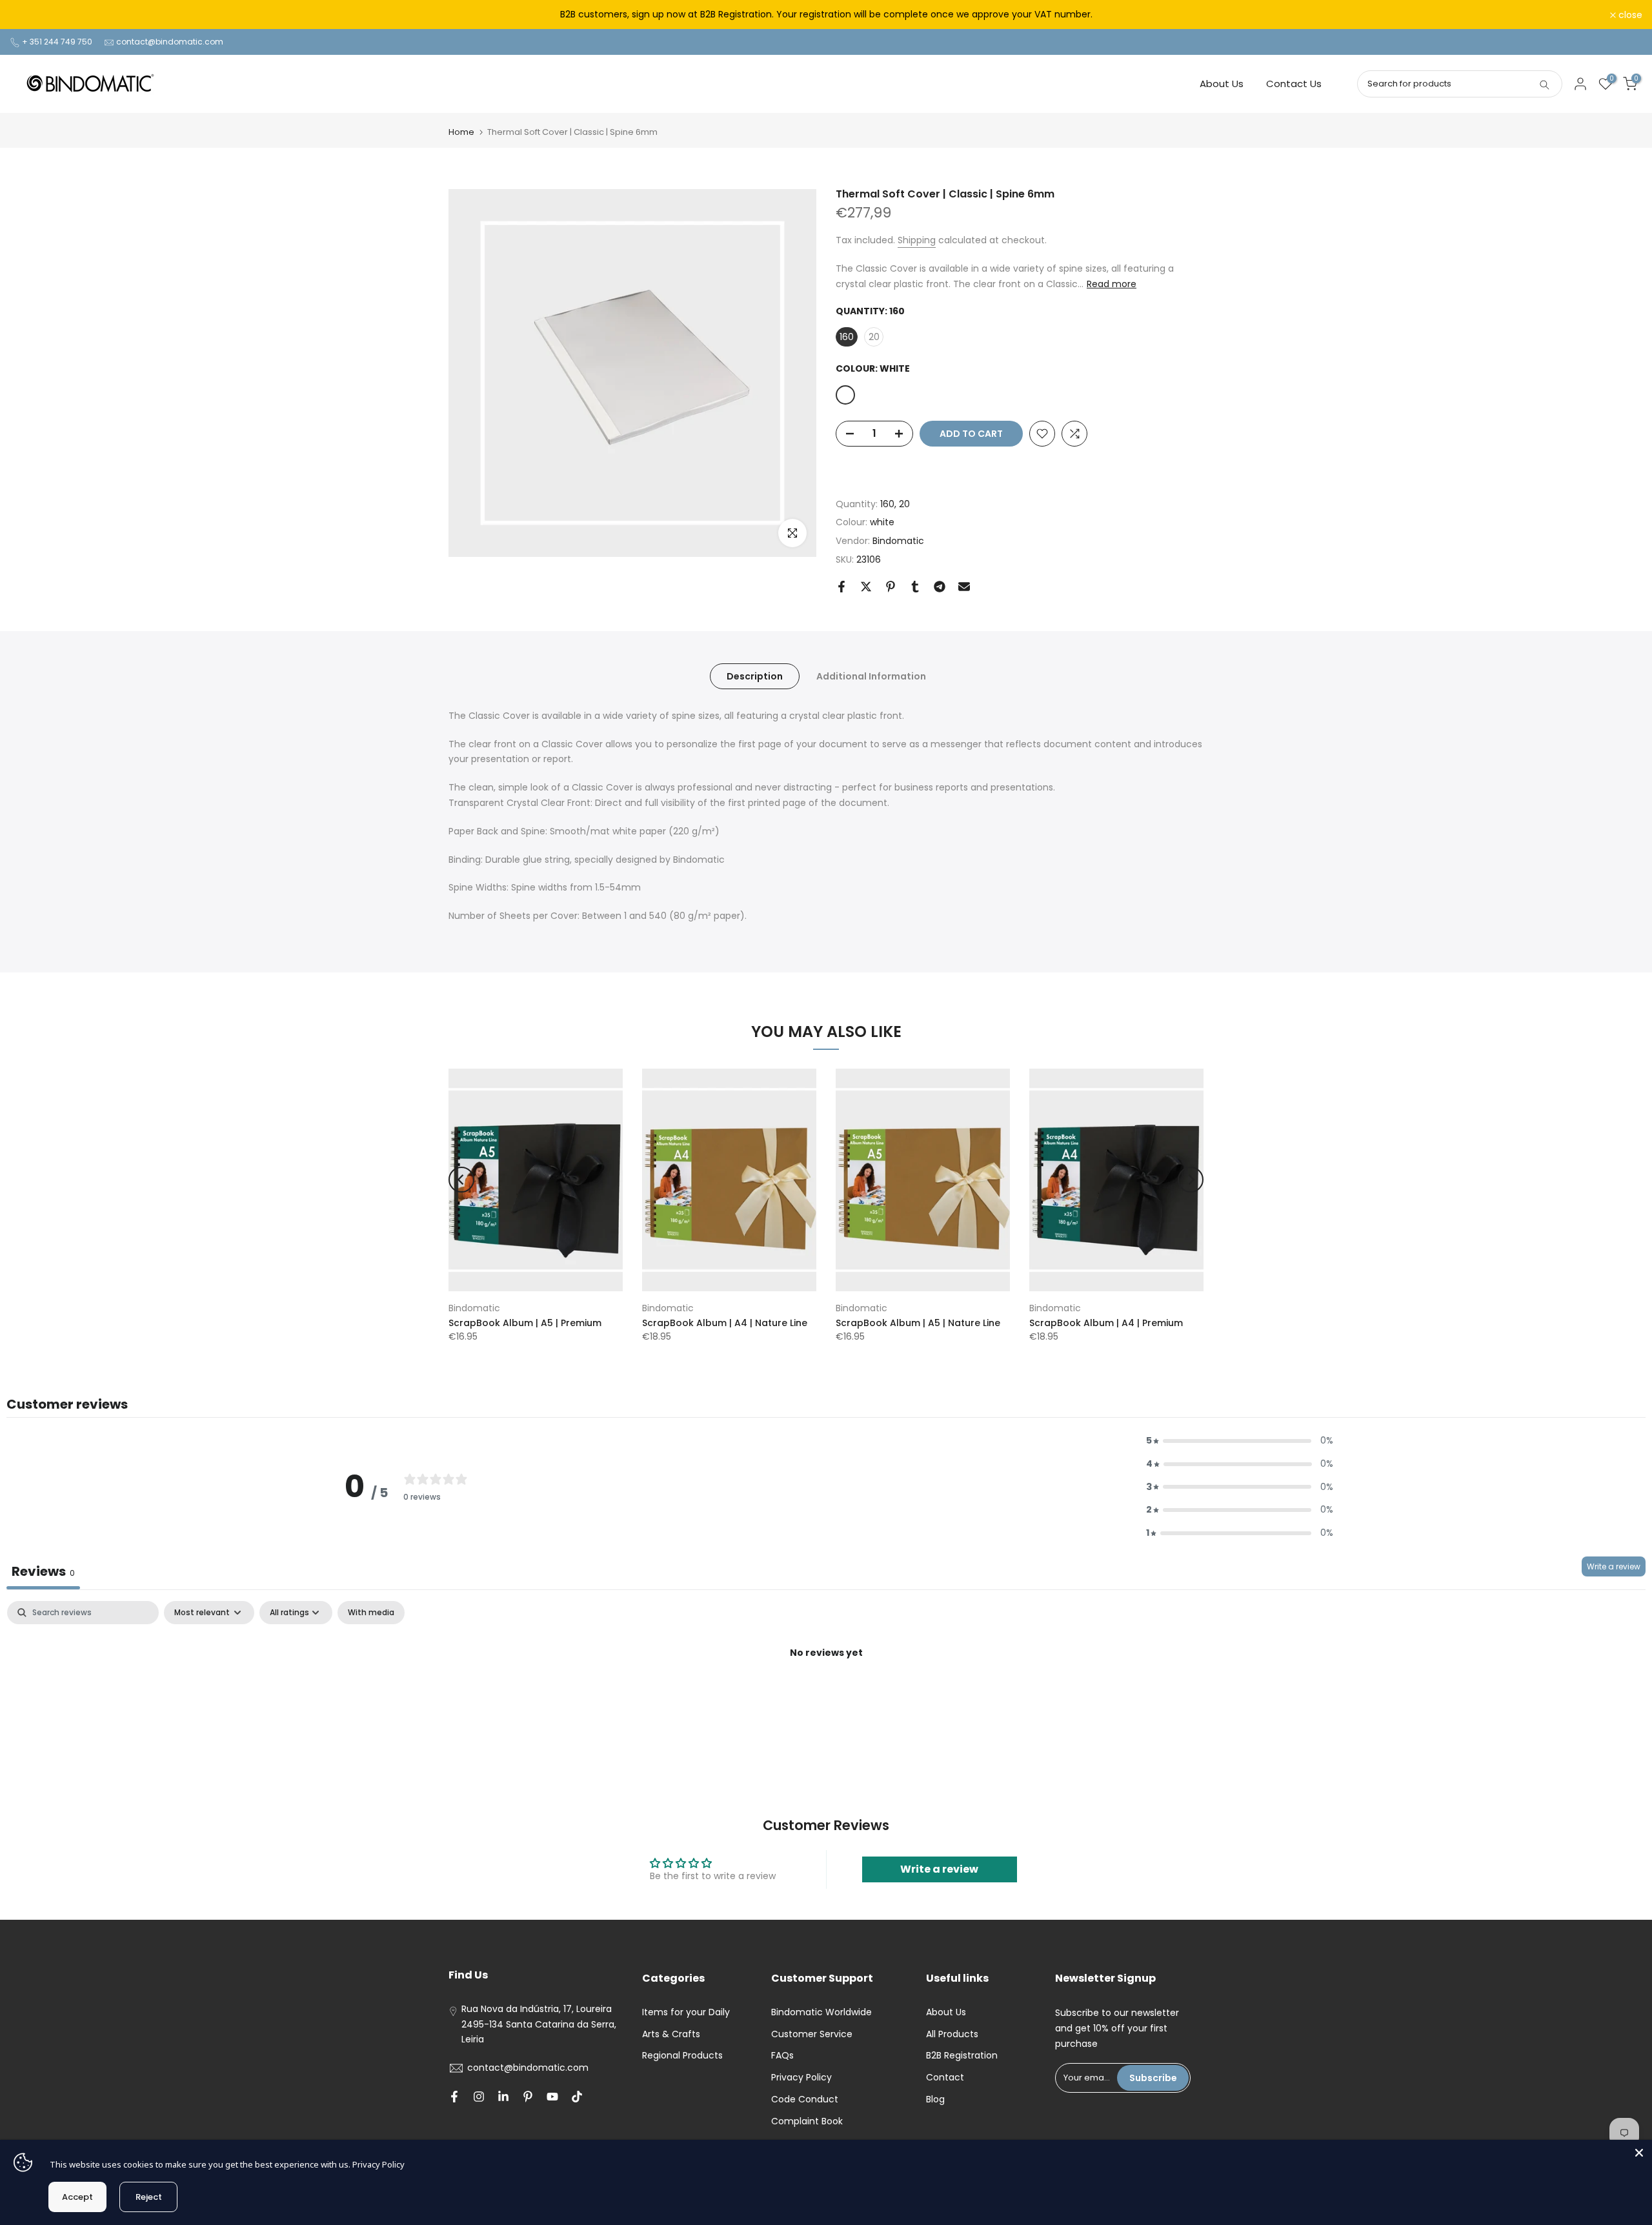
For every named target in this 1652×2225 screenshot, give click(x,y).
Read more (1112, 284)
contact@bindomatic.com (170, 42)
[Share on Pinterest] (891, 587)
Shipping (917, 240)
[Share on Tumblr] (915, 587)
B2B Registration (962, 2055)
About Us (1222, 84)
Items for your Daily (686, 2012)
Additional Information (871, 676)
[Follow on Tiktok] (577, 2097)
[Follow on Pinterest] (528, 2097)
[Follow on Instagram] (479, 2097)
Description (755, 676)
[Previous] (461, 1180)
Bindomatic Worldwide (821, 2012)
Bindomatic (898, 541)
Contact (945, 2077)
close (29, 15)
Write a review (1614, 1566)
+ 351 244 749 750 (57, 42)
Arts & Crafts (671, 2034)
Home (461, 132)
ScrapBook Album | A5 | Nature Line (918, 1323)
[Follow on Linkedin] (503, 2097)
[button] (1240, 1441)
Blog (935, 2099)
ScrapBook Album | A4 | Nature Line (725, 1323)
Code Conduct (805, 2099)
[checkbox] (371, 1613)
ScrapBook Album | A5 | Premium (525, 1323)
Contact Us (1294, 84)
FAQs (782, 2055)
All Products (952, 2034)
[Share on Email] (964, 587)
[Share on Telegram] (940, 587)
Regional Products (682, 2055)
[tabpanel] (826, 1697)
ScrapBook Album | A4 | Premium (1106, 1323)
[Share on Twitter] (866, 587)
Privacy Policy (801, 2077)
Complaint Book (807, 2121)
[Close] (1639, 2153)
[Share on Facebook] (841, 587)
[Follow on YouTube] (552, 2097)
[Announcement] (826, 15)
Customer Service (812, 2034)
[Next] (1191, 1180)
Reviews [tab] (43, 1571)
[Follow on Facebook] (454, 2097)
